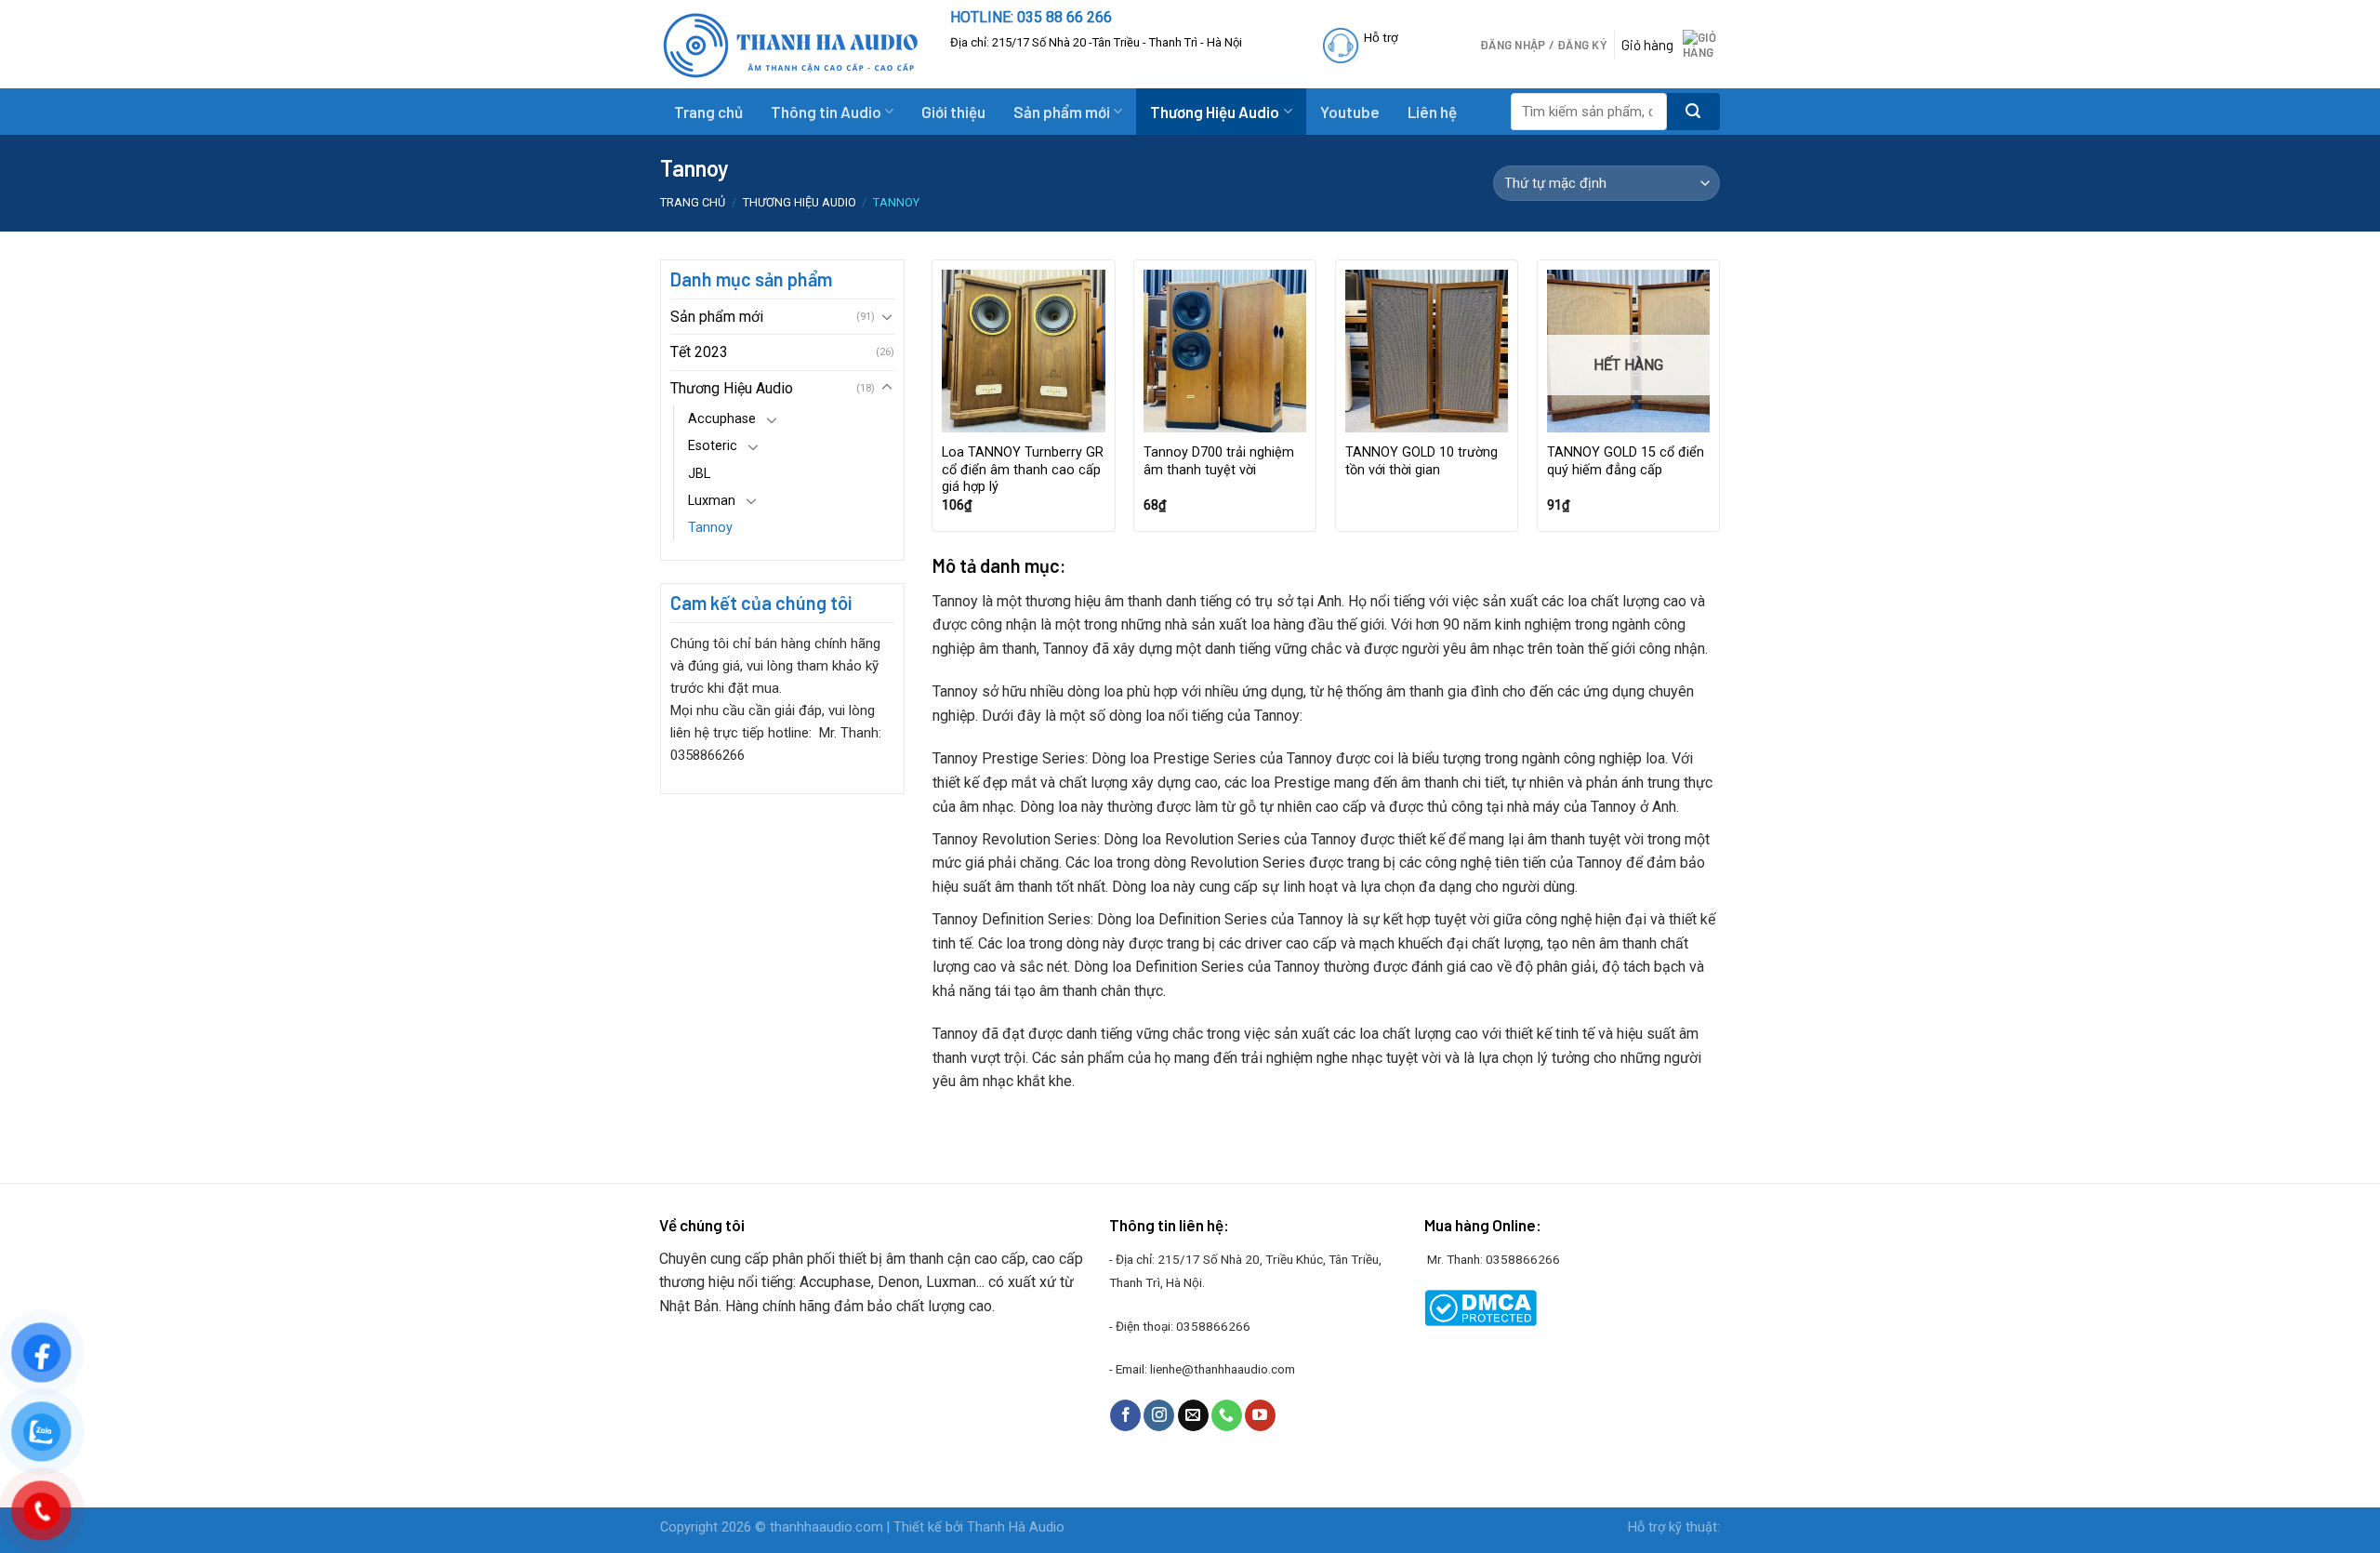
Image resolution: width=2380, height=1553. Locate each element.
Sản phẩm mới (1062, 112)
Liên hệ (1432, 112)
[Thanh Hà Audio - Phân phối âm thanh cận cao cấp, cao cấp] (791, 45)
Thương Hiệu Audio (1215, 112)
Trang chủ (708, 112)
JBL (699, 474)
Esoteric (713, 446)
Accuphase (722, 419)
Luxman (712, 501)
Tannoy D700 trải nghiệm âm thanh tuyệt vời (1219, 461)
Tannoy (710, 528)
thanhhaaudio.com (826, 1527)
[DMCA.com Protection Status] (1481, 1307)
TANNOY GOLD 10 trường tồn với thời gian (1421, 461)
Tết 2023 (699, 352)
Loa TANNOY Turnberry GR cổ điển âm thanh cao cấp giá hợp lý (1023, 470)
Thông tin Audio (826, 112)
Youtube (1350, 112)
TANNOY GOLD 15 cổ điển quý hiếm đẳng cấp (1626, 461)
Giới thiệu (953, 112)
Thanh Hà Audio (1016, 1527)
